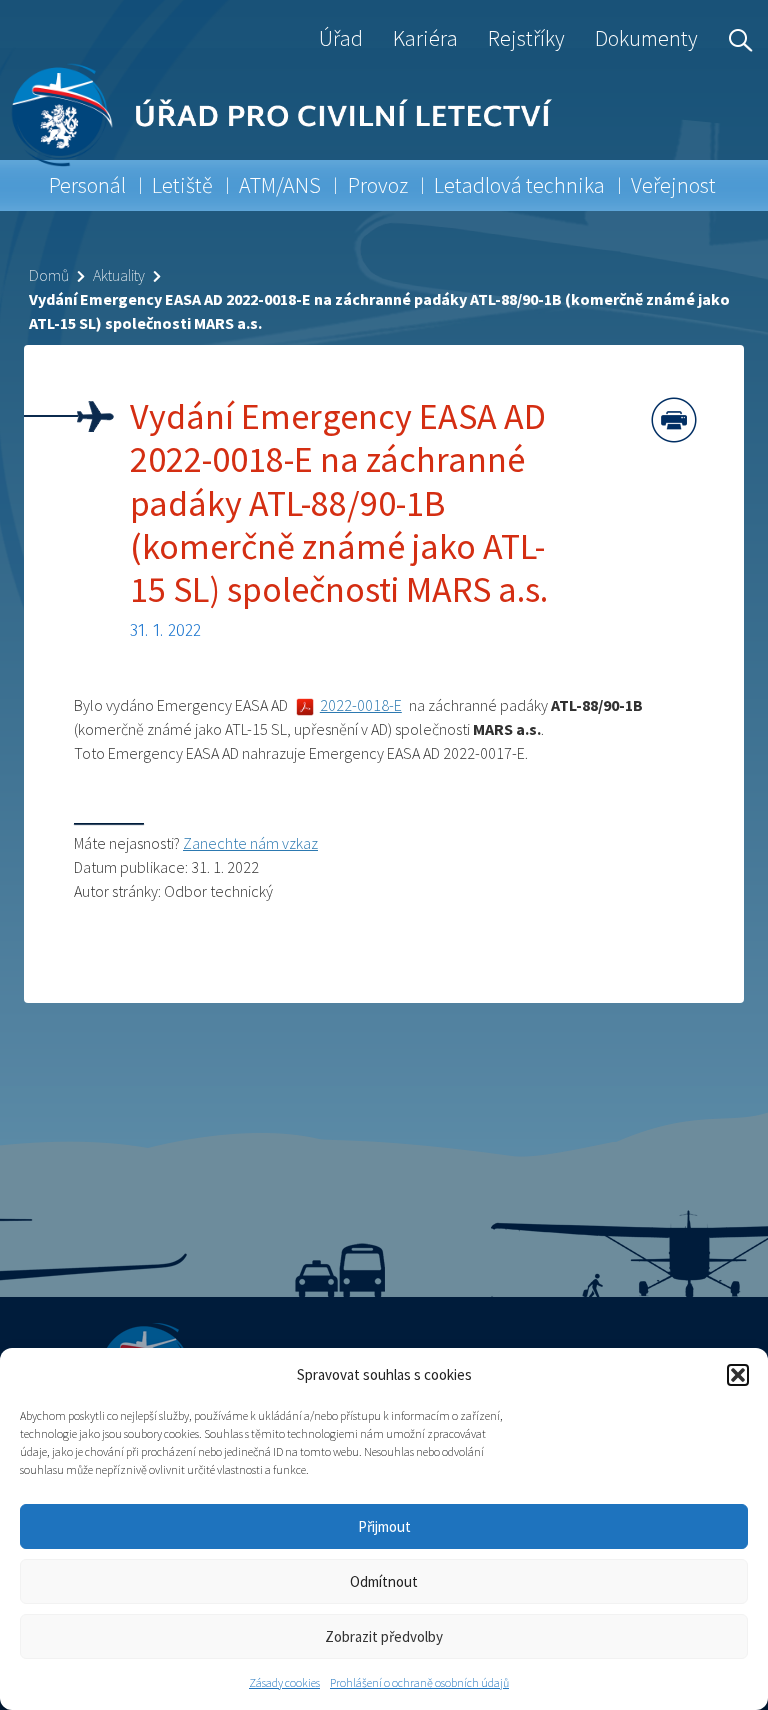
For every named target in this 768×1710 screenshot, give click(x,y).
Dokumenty (646, 38)
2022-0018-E (361, 705)
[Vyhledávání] (736, 38)
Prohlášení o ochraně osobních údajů (419, 1682)
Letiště (182, 185)
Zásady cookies (284, 1682)
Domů (49, 275)
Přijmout (384, 1526)
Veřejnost (673, 185)
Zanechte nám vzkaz (250, 843)
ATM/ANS (280, 185)
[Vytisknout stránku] (674, 420)
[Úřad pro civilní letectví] (61, 114)
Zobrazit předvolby (384, 1636)
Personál (87, 185)
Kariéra (425, 38)
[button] (738, 1375)
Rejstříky (526, 38)
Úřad (341, 38)
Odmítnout (384, 1581)
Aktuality (119, 275)
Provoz (378, 185)
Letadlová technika (519, 185)
